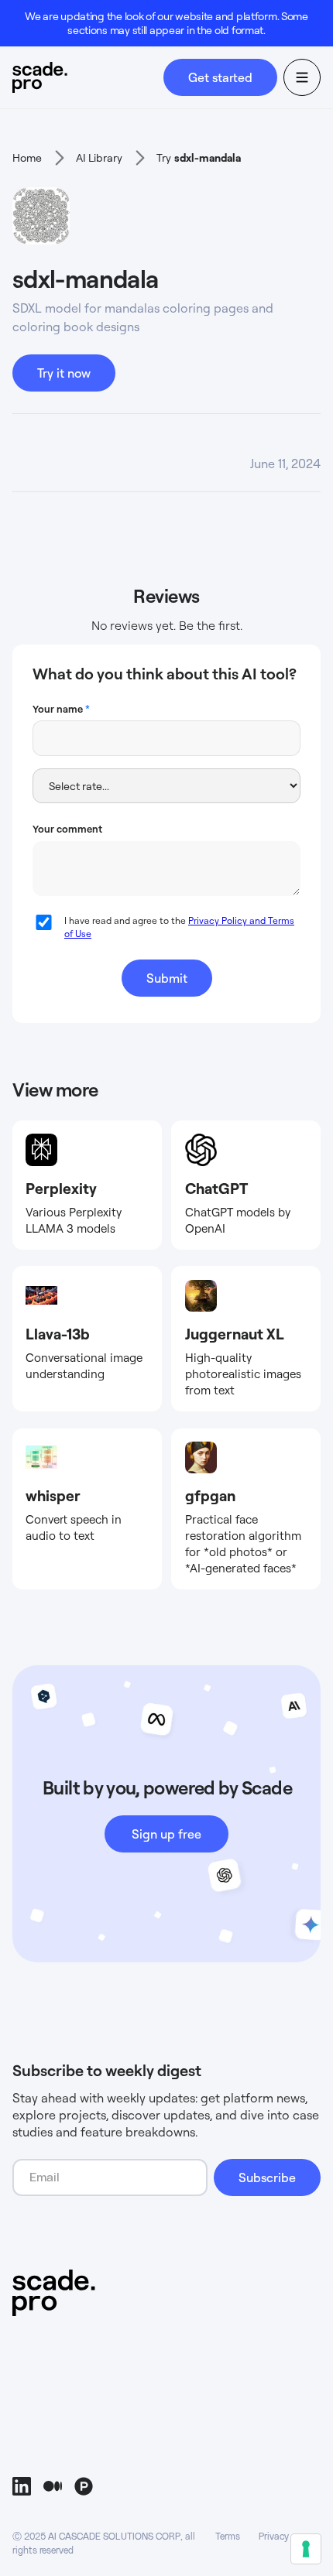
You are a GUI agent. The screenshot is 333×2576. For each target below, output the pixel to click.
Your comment (67, 829)
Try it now (64, 373)
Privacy (274, 2537)
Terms (228, 2537)
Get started (220, 77)
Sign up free (166, 1834)
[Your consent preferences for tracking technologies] (306, 2549)
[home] (88, 77)
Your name (61, 709)
